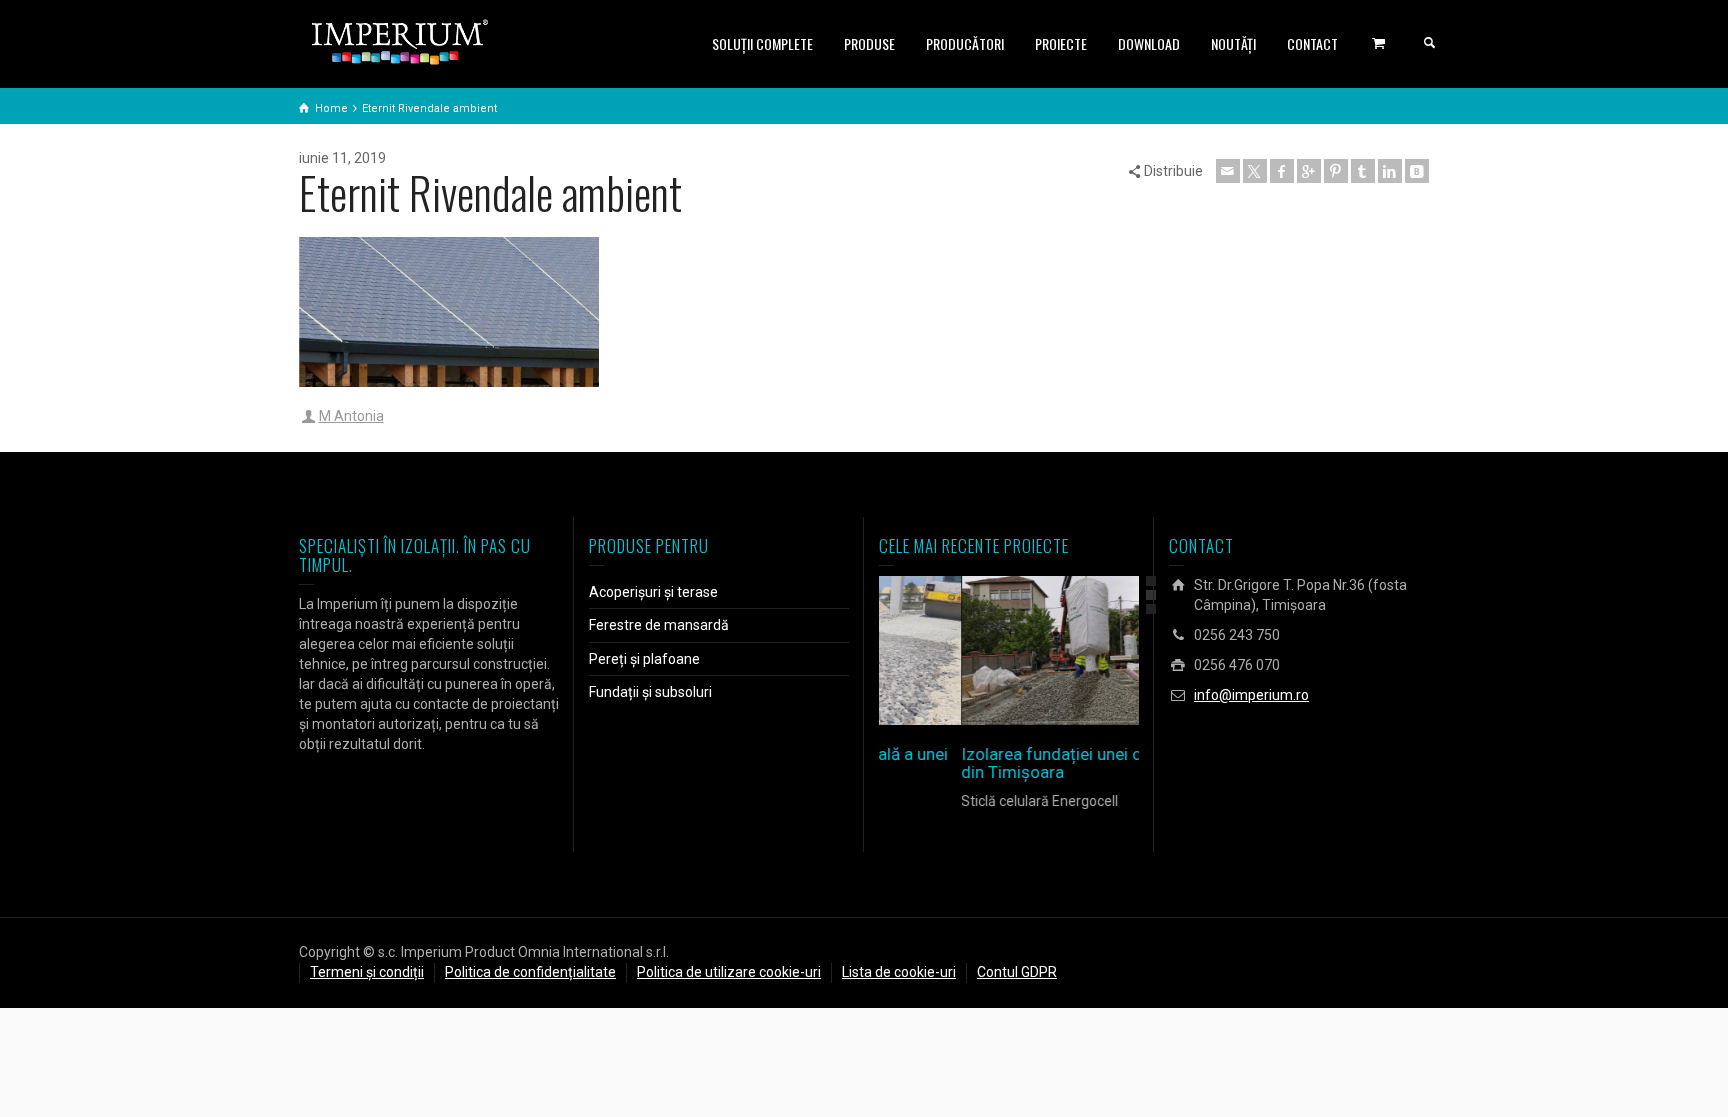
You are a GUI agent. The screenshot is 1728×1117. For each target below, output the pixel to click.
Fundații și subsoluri (650, 692)
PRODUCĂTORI (965, 43)
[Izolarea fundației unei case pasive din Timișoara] (1037, 650)
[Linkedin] (1390, 171)
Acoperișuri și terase (653, 592)
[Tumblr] (1363, 171)
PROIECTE (1061, 43)
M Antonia (351, 416)
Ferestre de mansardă (659, 625)
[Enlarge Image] (980, 650)
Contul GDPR (1017, 972)
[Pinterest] (1336, 171)
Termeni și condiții (367, 972)
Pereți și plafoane (644, 659)
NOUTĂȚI (1233, 43)
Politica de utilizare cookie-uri (729, 972)
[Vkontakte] (1417, 171)
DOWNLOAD (1149, 43)
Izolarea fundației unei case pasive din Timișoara (1008, 763)
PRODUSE (869, 43)
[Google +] (1309, 171)
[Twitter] (1255, 171)
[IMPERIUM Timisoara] (400, 41)
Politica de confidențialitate (530, 972)
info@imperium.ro (1251, 695)
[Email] (1228, 171)
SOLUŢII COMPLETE (762, 43)
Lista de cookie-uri (899, 972)
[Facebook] (1282, 171)
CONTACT (1312, 43)
